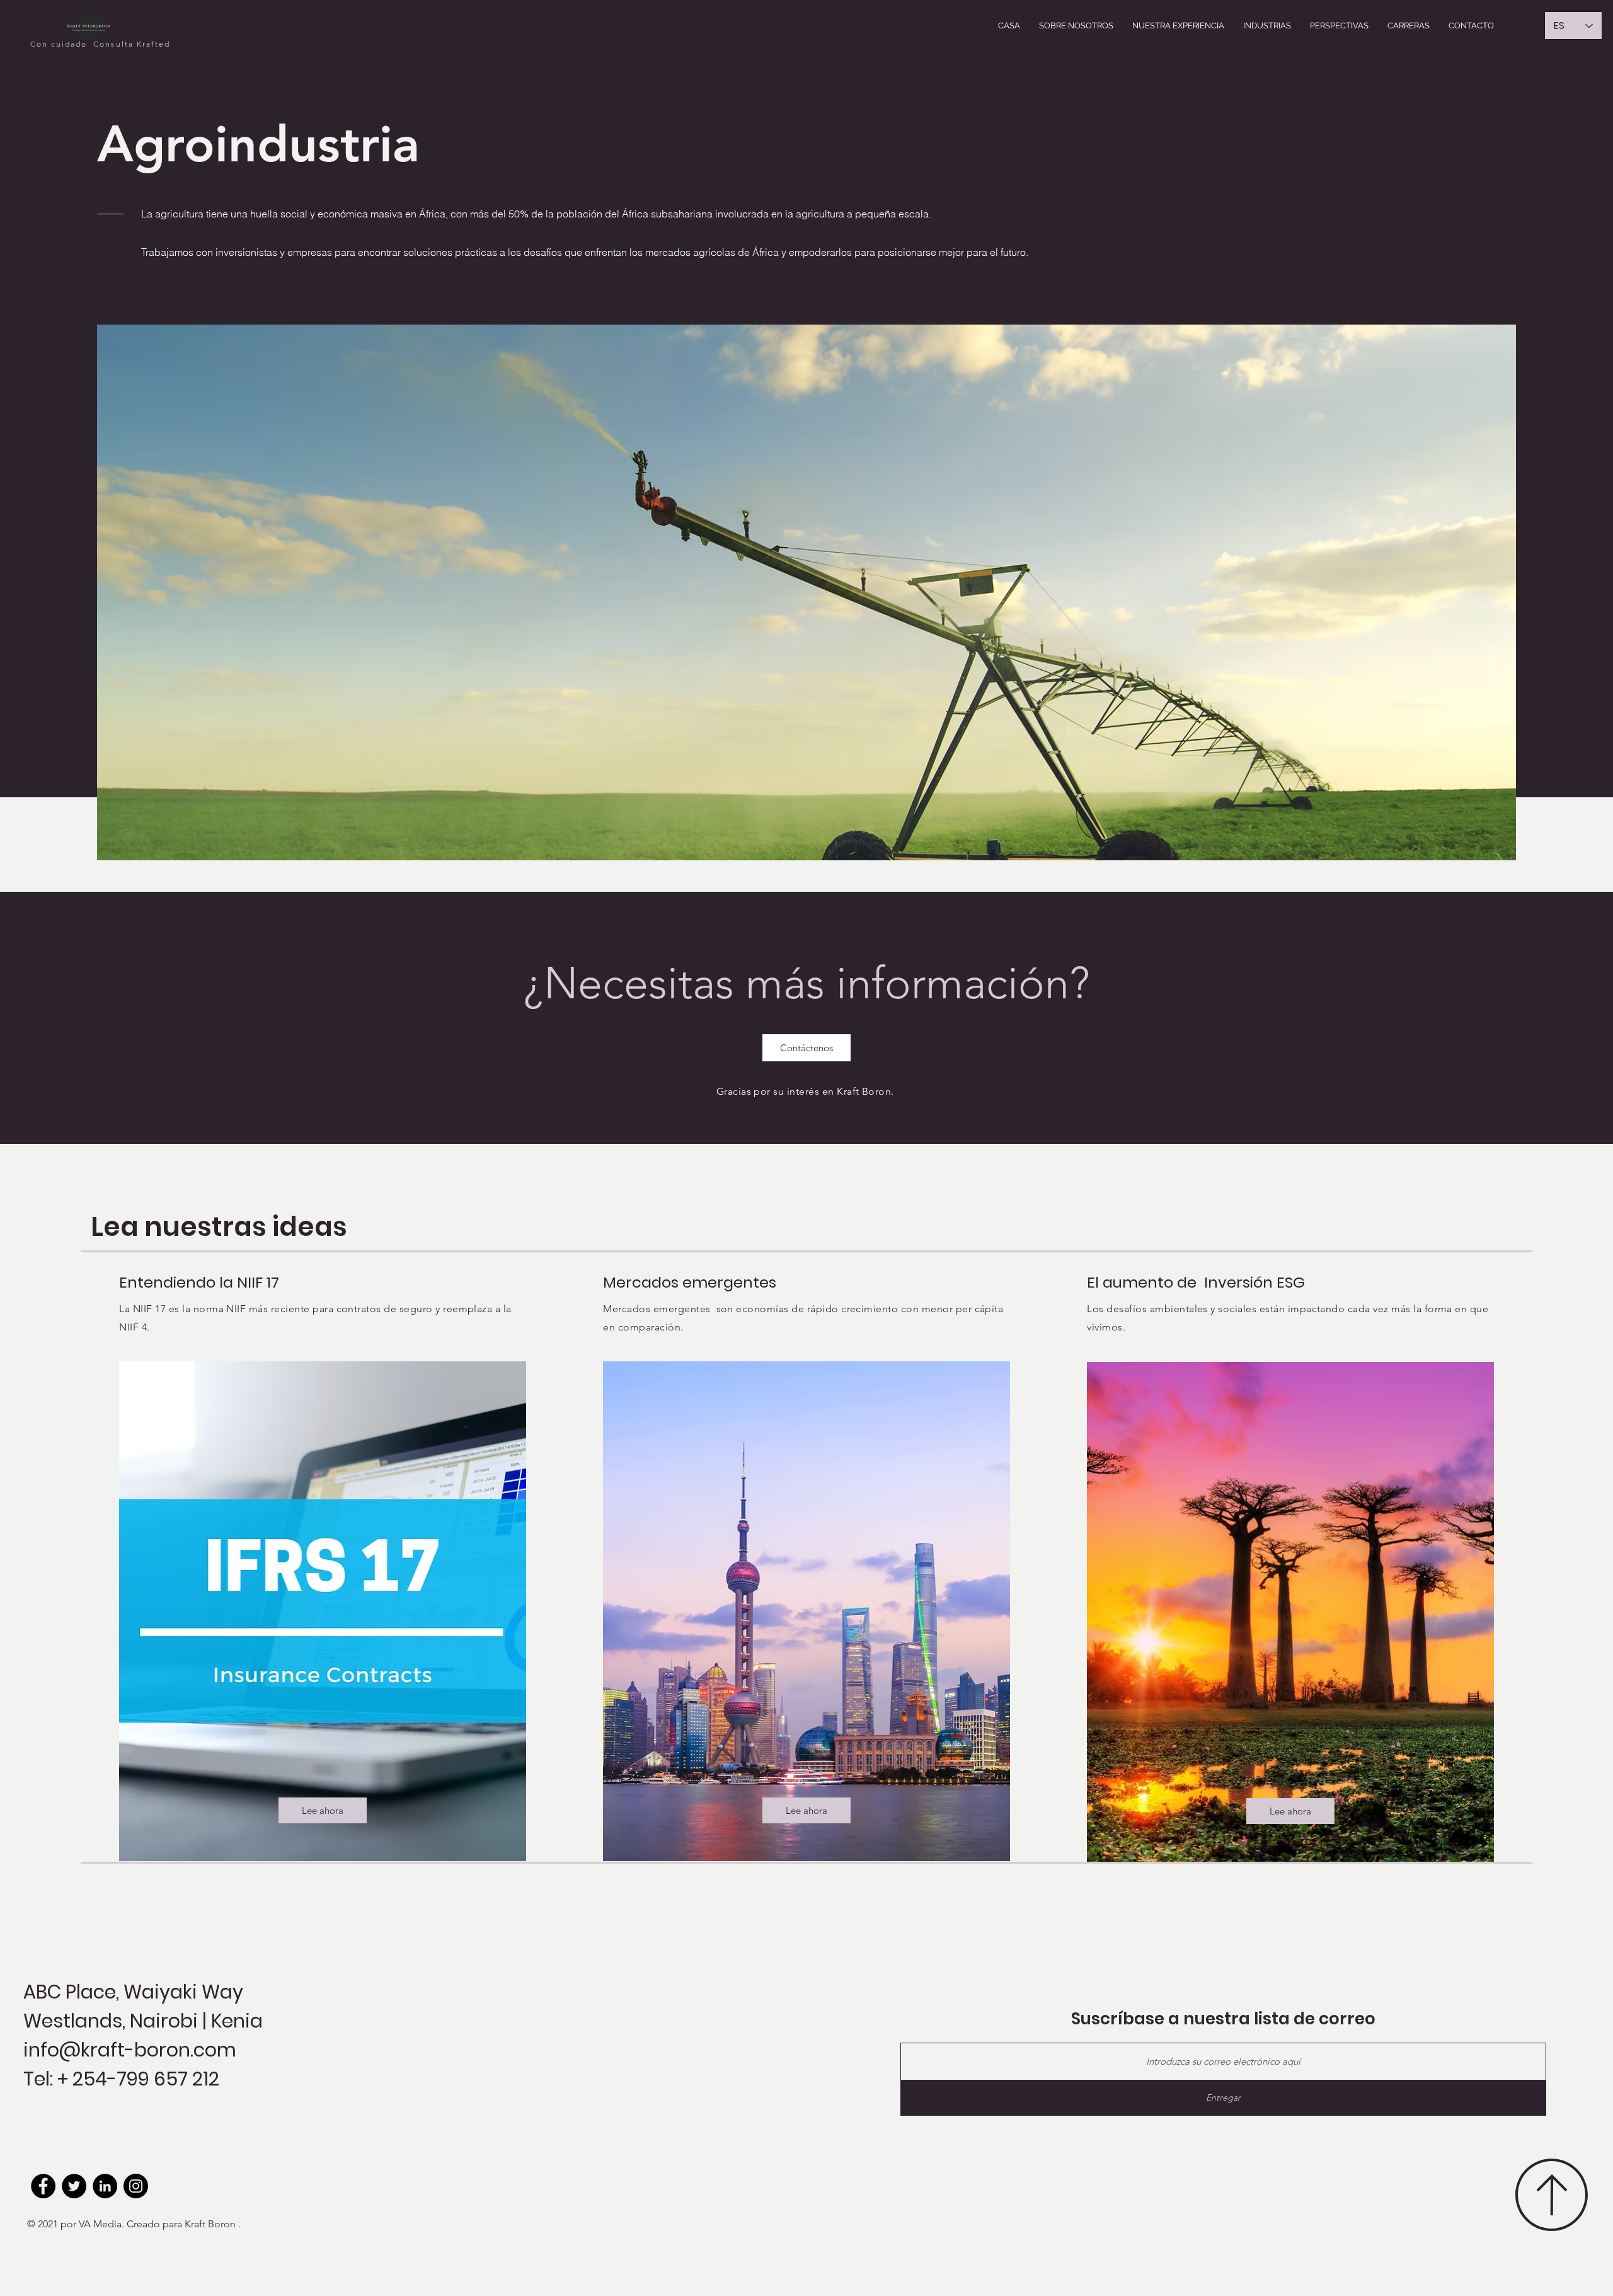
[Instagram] (136, 2186)
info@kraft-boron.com (130, 2050)
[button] (1076, 26)
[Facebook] (43, 2186)
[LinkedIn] (105, 2186)
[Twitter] (74, 2186)
